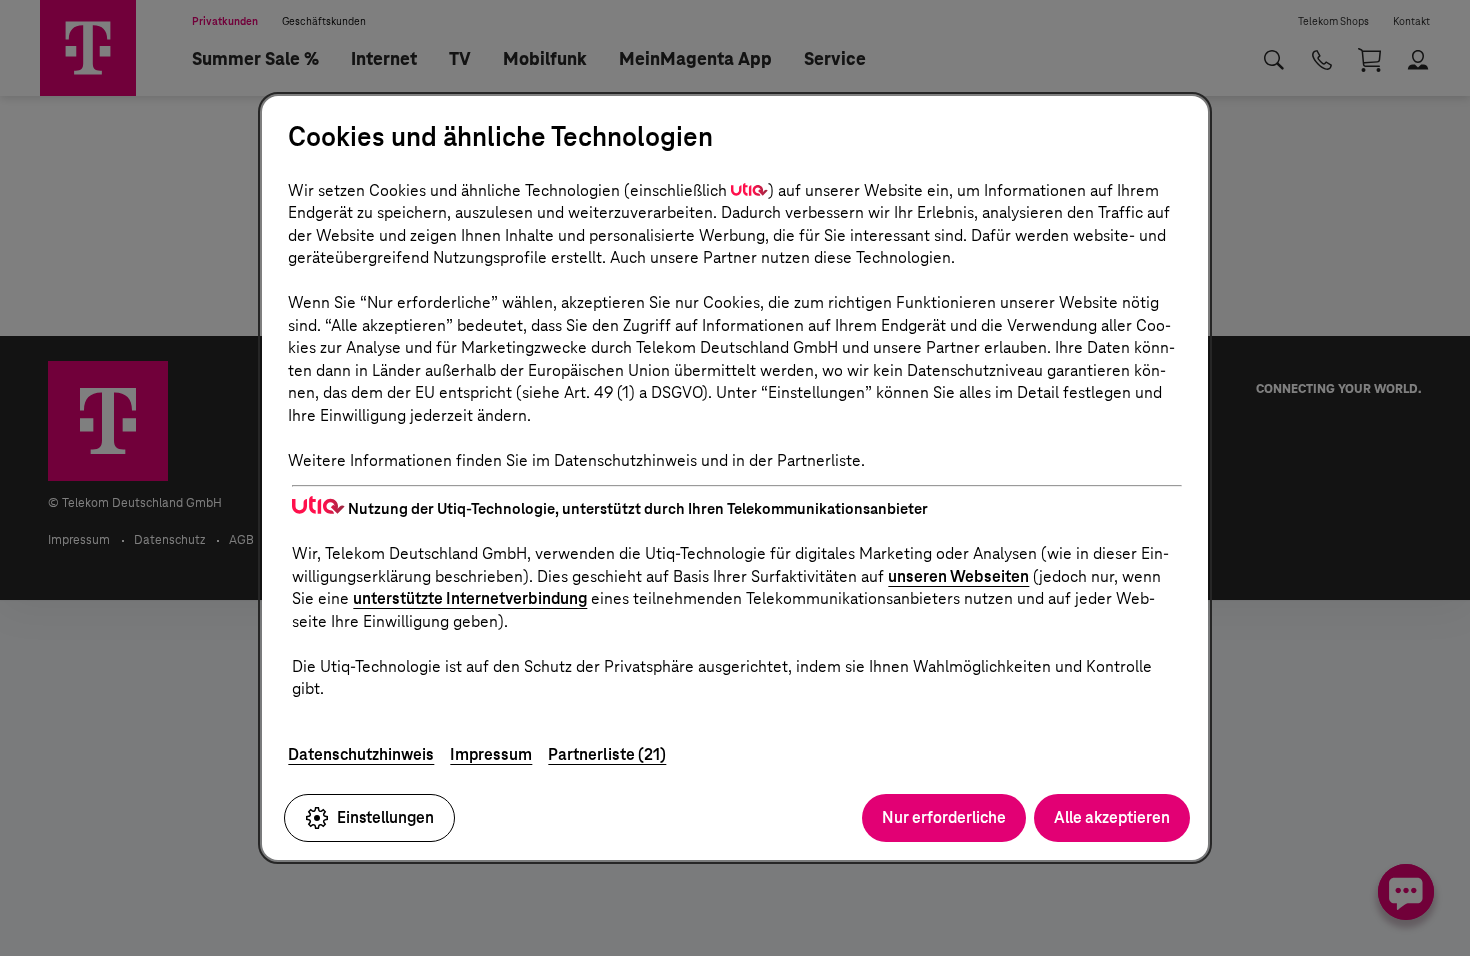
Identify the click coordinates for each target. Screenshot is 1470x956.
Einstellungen (385, 817)
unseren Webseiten (958, 576)
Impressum (491, 754)
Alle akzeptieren (1112, 817)
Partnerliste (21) (607, 754)
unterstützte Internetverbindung (470, 598)
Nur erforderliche (944, 817)
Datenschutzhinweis (361, 754)
